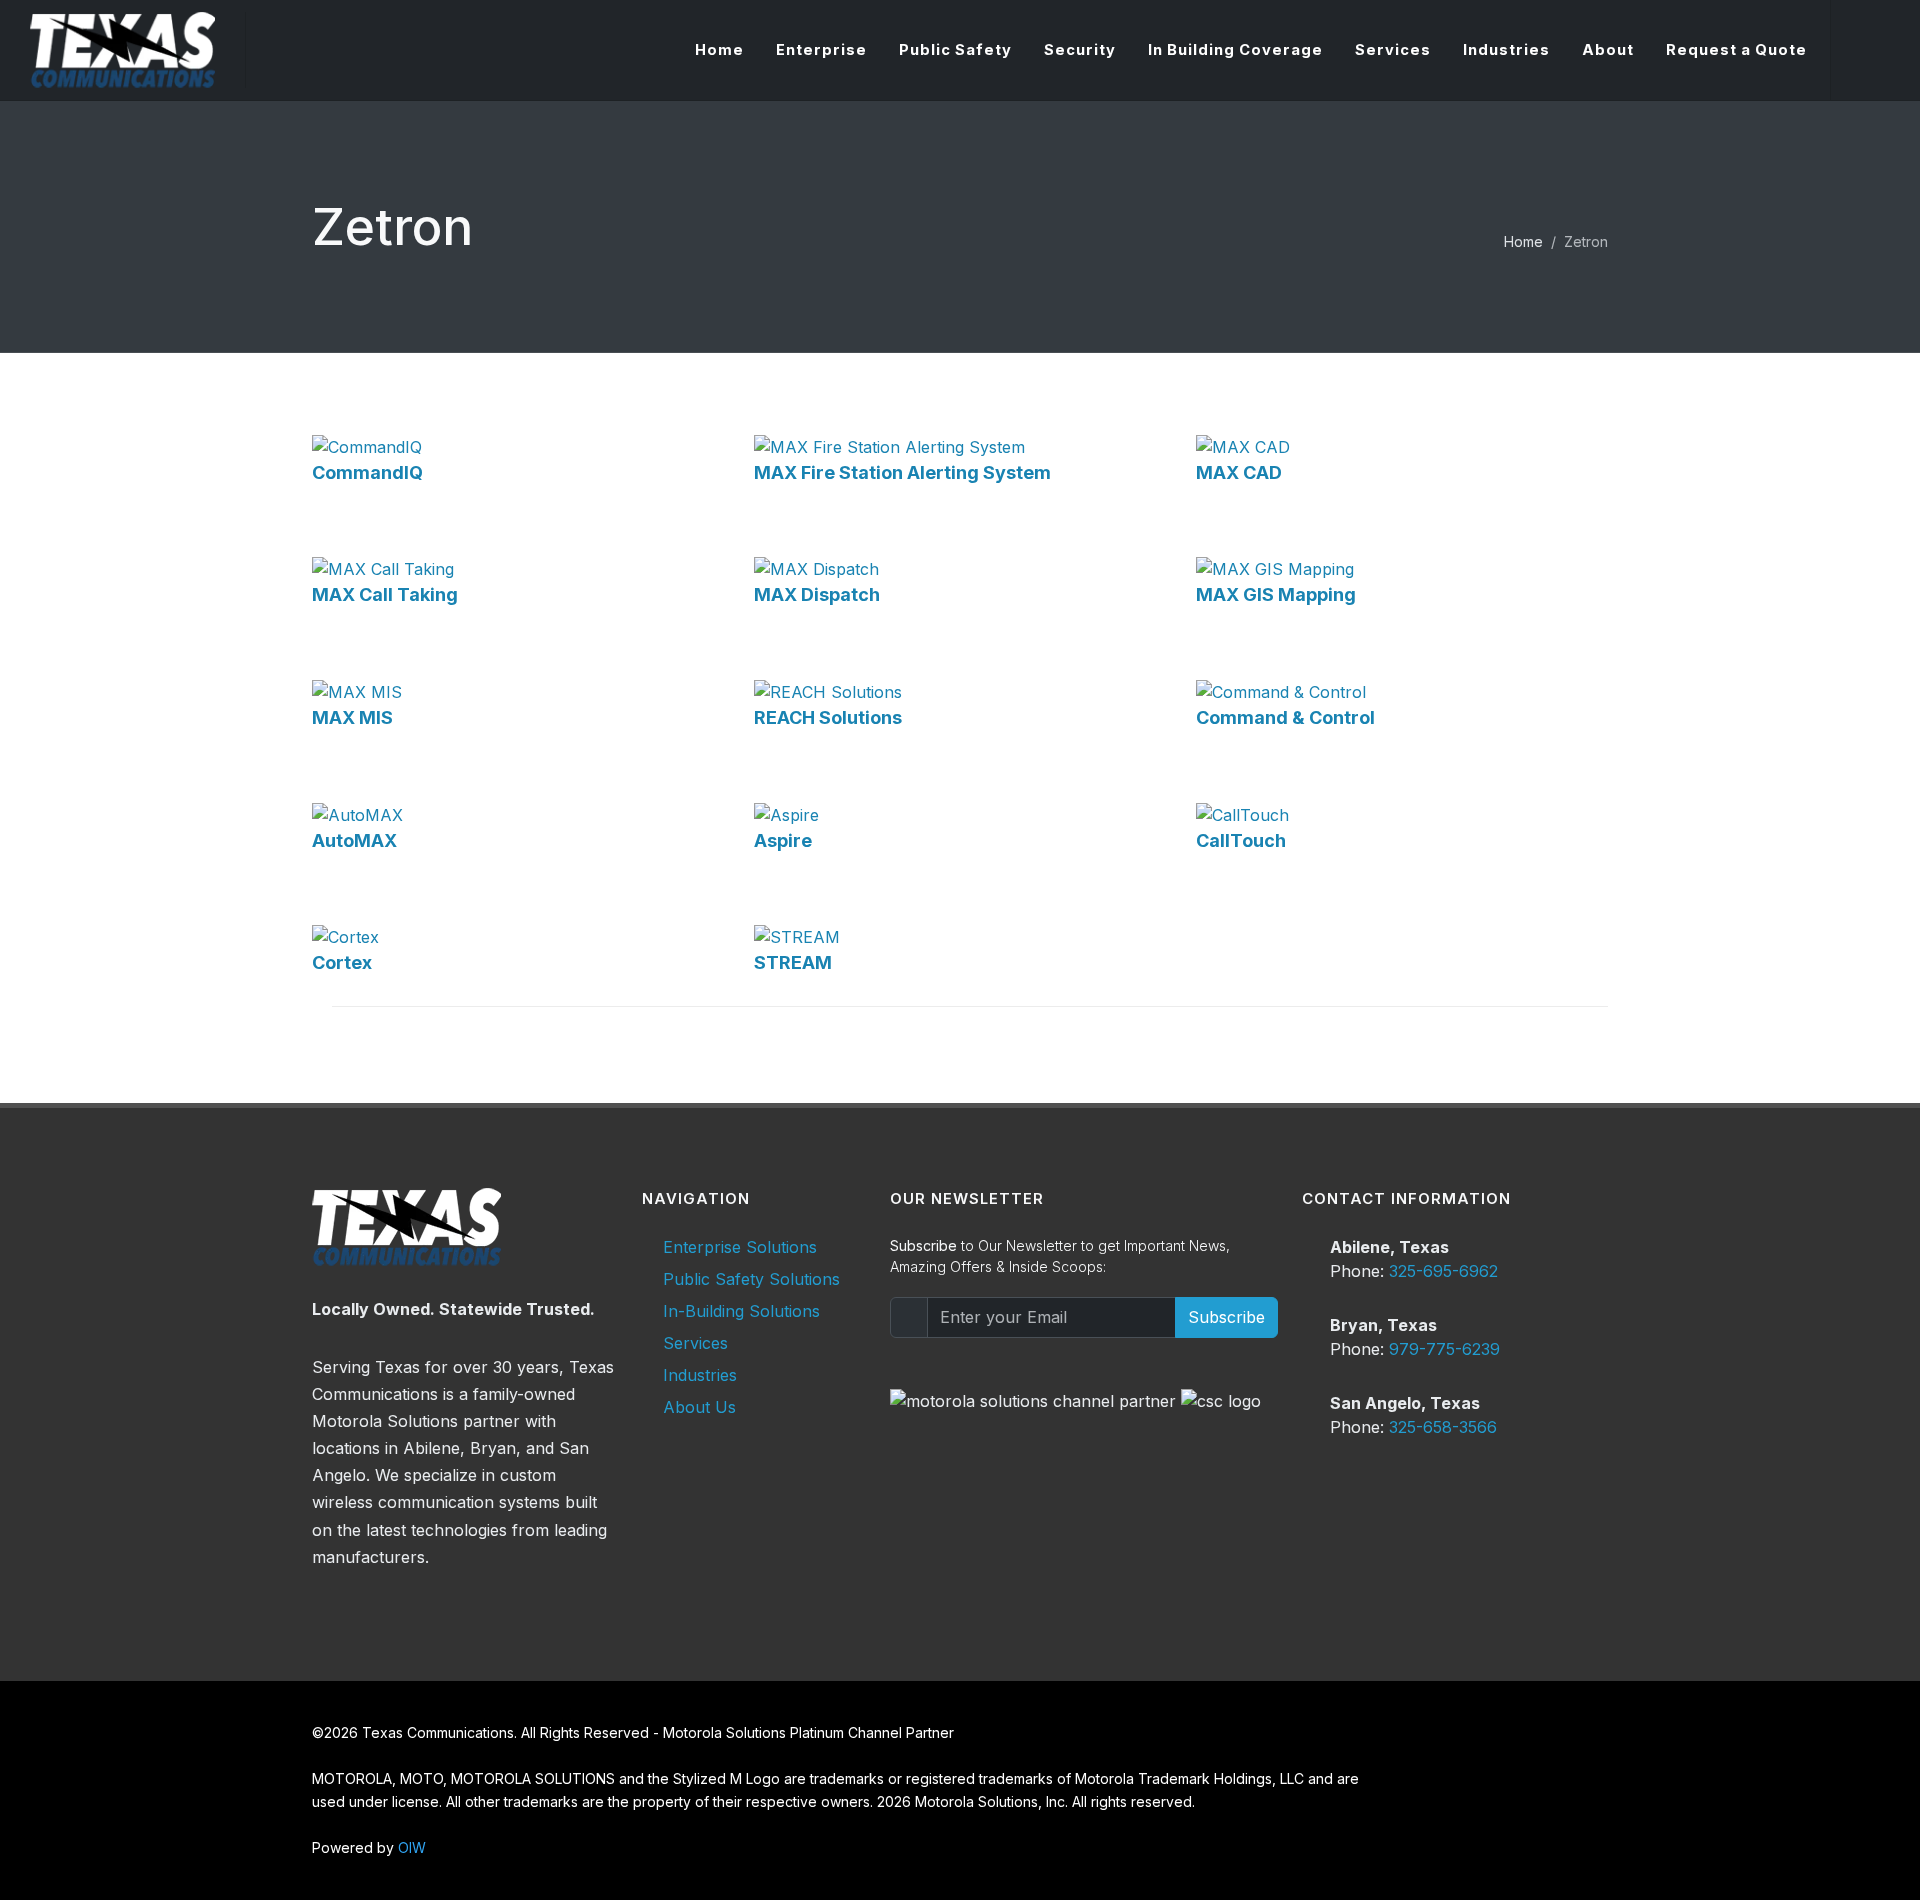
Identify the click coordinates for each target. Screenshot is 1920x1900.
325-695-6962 (1443, 1271)
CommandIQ (367, 472)
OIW (412, 1847)
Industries (700, 1375)
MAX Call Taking (385, 594)
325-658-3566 (1443, 1427)
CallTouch (1241, 840)
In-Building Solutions (741, 1311)
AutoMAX (354, 840)
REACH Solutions (828, 717)
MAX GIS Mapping (1276, 594)
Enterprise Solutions (740, 1247)
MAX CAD (1239, 472)
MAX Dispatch (817, 594)
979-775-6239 (1444, 1349)
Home (1523, 241)
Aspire (783, 840)
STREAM (793, 962)
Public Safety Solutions (751, 1279)
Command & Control (1285, 717)
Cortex (342, 962)
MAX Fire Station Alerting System (902, 472)
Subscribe (1226, 1317)
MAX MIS (352, 717)
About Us (699, 1407)
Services (695, 1343)
